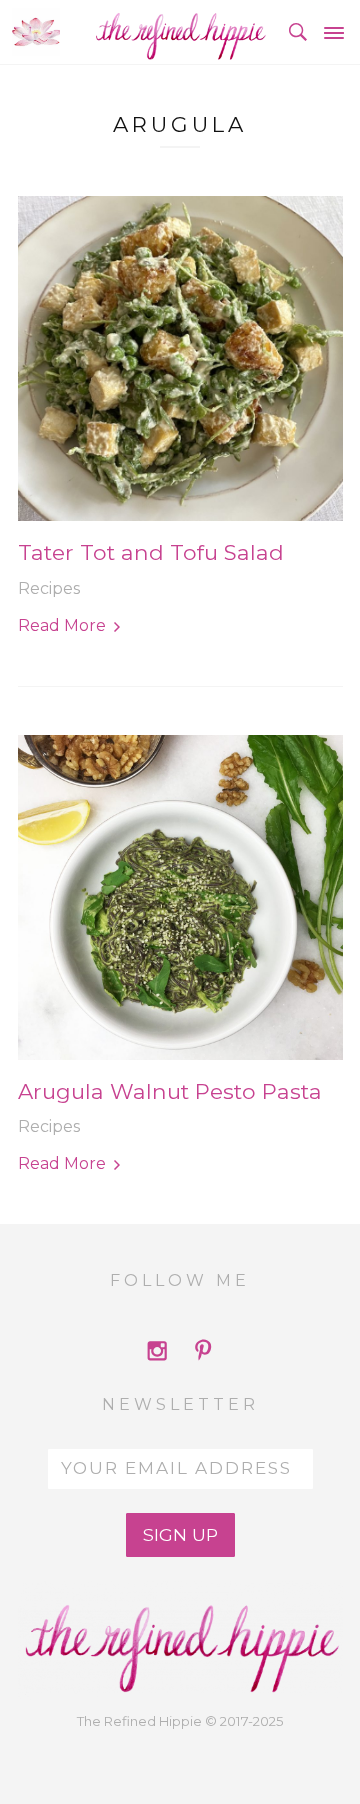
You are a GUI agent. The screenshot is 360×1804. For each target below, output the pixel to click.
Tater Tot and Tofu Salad (151, 552)
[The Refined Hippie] (180, 32)
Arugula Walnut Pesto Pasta (170, 1091)
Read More (62, 625)
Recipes (49, 588)
